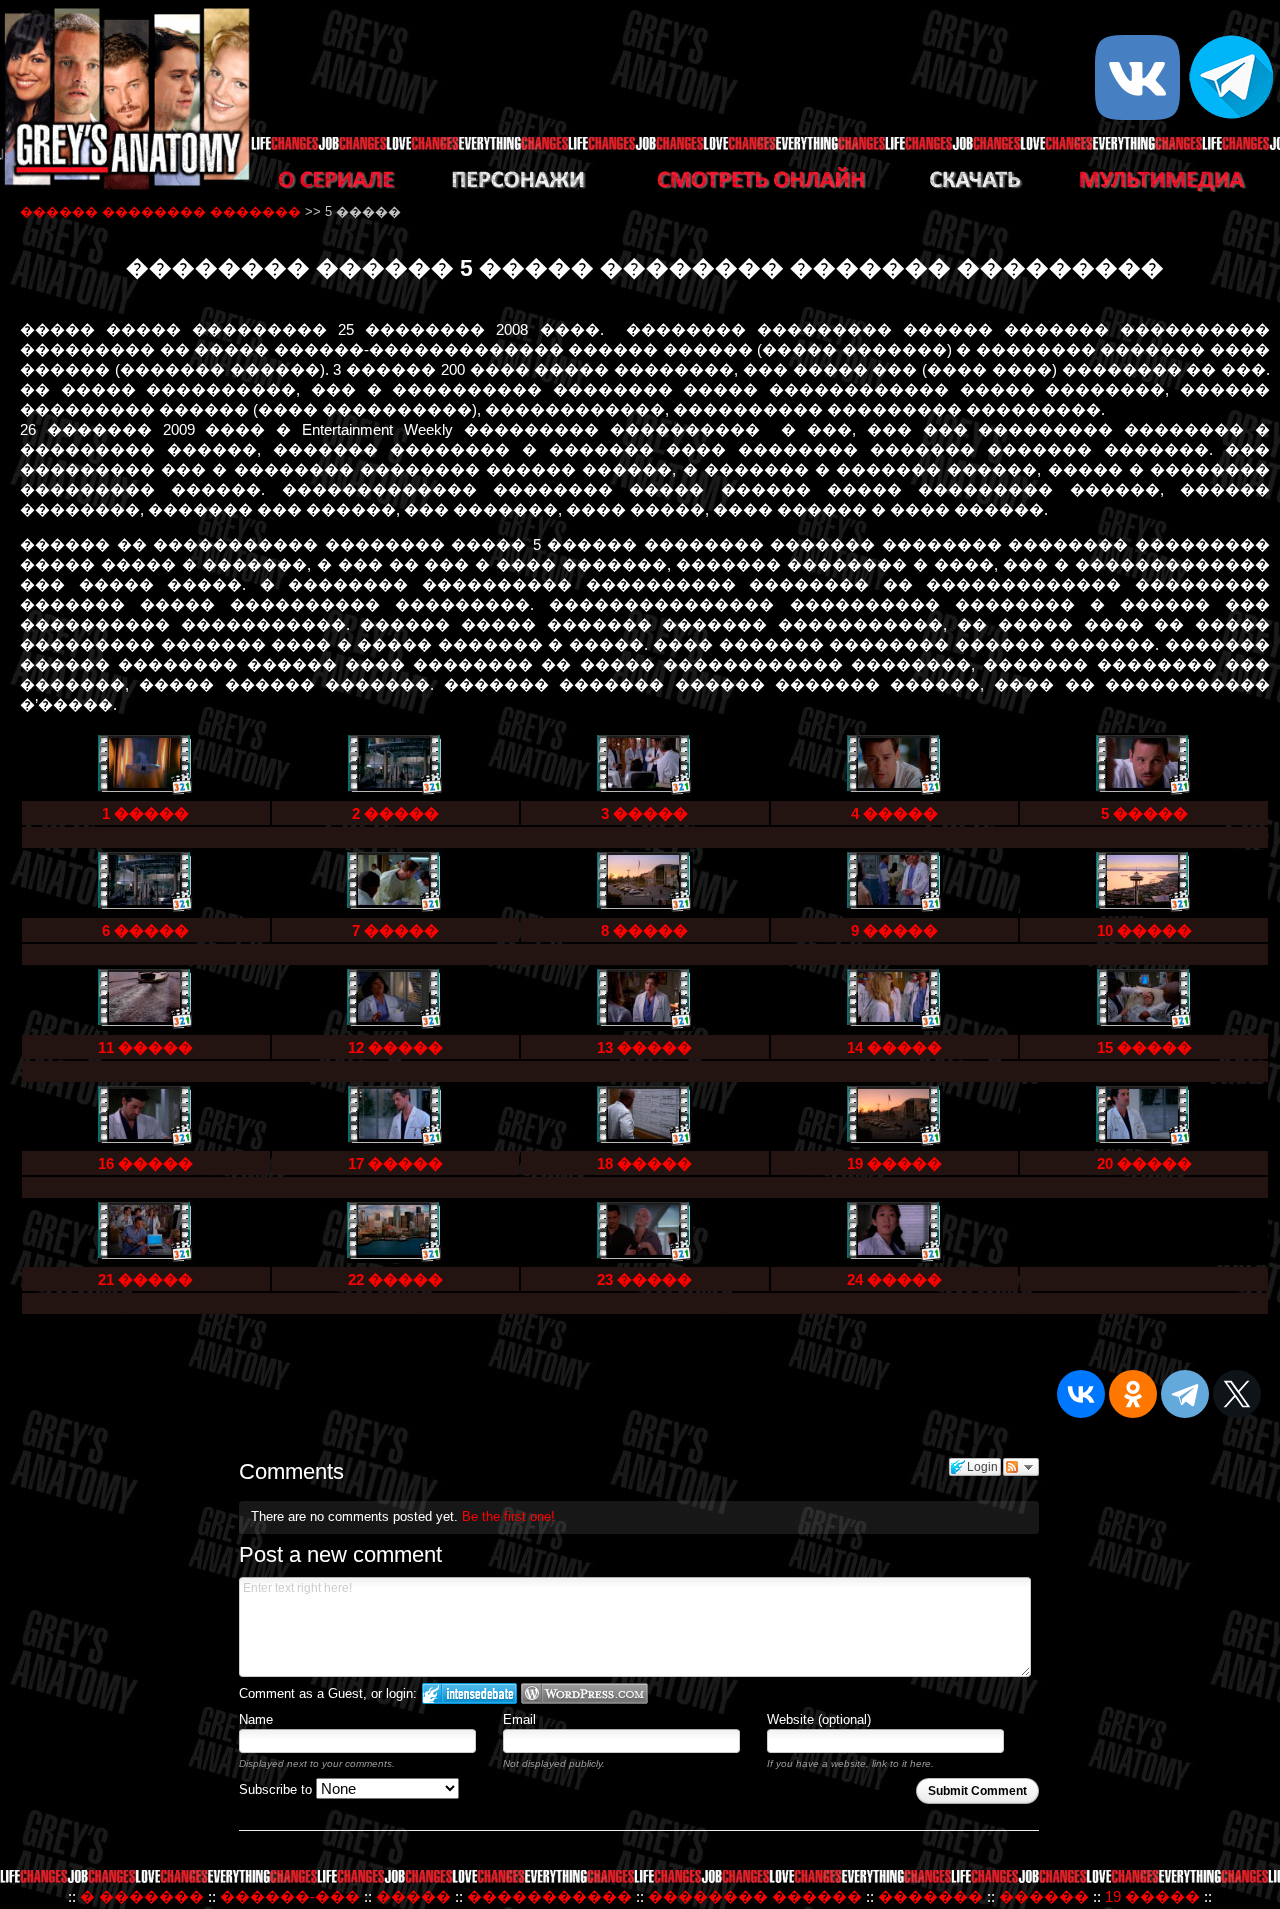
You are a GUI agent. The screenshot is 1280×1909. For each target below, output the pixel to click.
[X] (1237, 1394)
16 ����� (145, 1163)
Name (256, 1719)
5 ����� (1144, 813)
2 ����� (395, 813)
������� (930, 1896)
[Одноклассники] (1133, 1394)
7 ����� (395, 930)
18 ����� (644, 1163)
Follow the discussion (1021, 1467)
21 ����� (145, 1279)
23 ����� (644, 1279)
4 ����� (894, 813)
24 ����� (894, 1279)
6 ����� (145, 930)
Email (519, 1719)
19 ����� (894, 1163)
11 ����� (145, 1047)
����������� (549, 1896)
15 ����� (1144, 1047)
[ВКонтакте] (1081, 1394)
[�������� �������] (125, 186)
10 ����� (1144, 930)
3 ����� (644, 813)
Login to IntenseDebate (469, 1693)
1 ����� (145, 813)
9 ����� (894, 930)
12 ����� (395, 1047)
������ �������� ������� (160, 211)
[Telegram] (1185, 1394)
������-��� (290, 1896)
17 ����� (395, 1163)
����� (413, 1896)
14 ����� (894, 1047)
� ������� (142, 1896)
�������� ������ (755, 1896)
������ (1044, 1896)
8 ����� (644, 930)
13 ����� (644, 1047)
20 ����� (1144, 1163)
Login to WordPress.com (584, 1693)
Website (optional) (819, 1719)
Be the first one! (508, 1516)
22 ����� (395, 1279)
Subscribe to (277, 1789)
